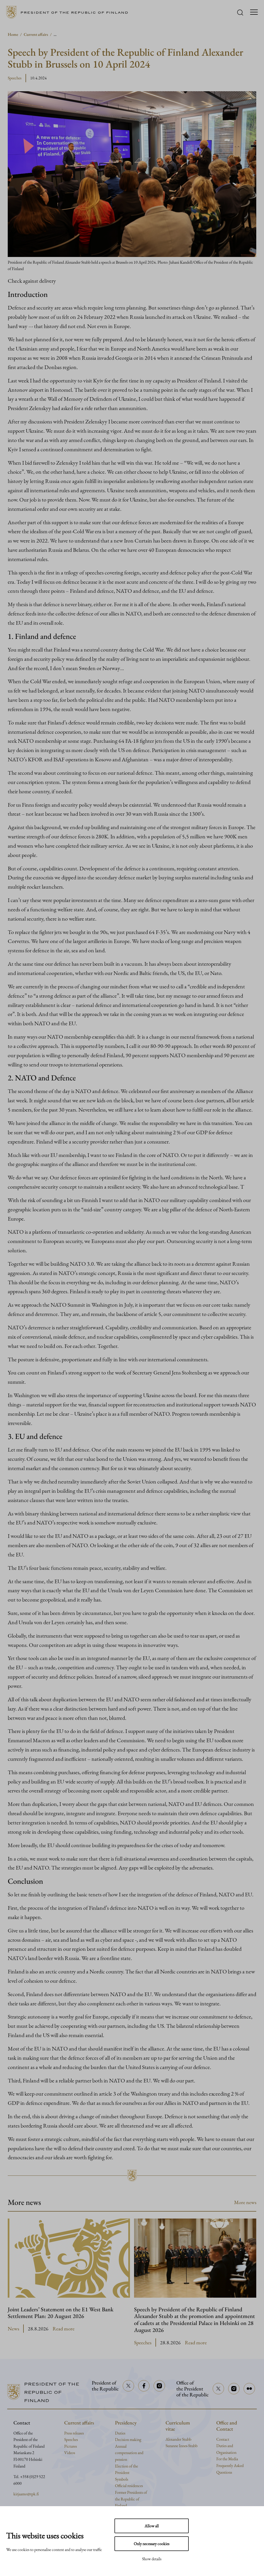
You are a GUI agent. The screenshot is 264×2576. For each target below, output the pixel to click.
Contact (223, 2439)
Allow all (152, 2526)
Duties (120, 2433)
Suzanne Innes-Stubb (181, 2446)
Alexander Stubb (178, 2439)
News (13, 2329)
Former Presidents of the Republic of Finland (131, 2499)
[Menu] (254, 12)
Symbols (122, 2479)
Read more (64, 2329)
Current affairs (36, 34)
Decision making (128, 2440)
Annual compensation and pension (129, 2453)
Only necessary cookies (152, 2544)
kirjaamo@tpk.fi (26, 2494)
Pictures (71, 2446)
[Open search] (240, 12)
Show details (152, 2559)
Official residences (129, 2486)
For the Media (227, 2459)
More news (245, 2202)
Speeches (15, 78)
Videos (70, 2453)
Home (13, 34)
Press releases (74, 2433)
